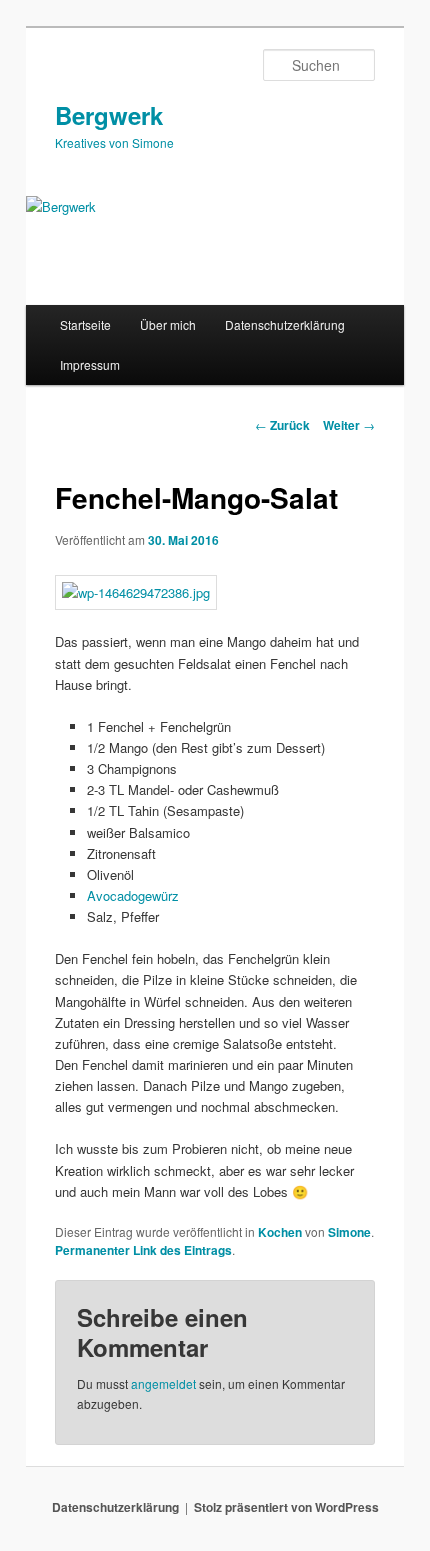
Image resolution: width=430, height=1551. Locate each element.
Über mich (168, 324)
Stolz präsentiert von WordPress (286, 1507)
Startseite (85, 324)
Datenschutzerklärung (285, 324)
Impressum (90, 364)
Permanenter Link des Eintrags (143, 1250)
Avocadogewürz (133, 895)
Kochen (280, 1232)
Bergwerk (109, 115)
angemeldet (163, 1383)
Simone (349, 1232)
